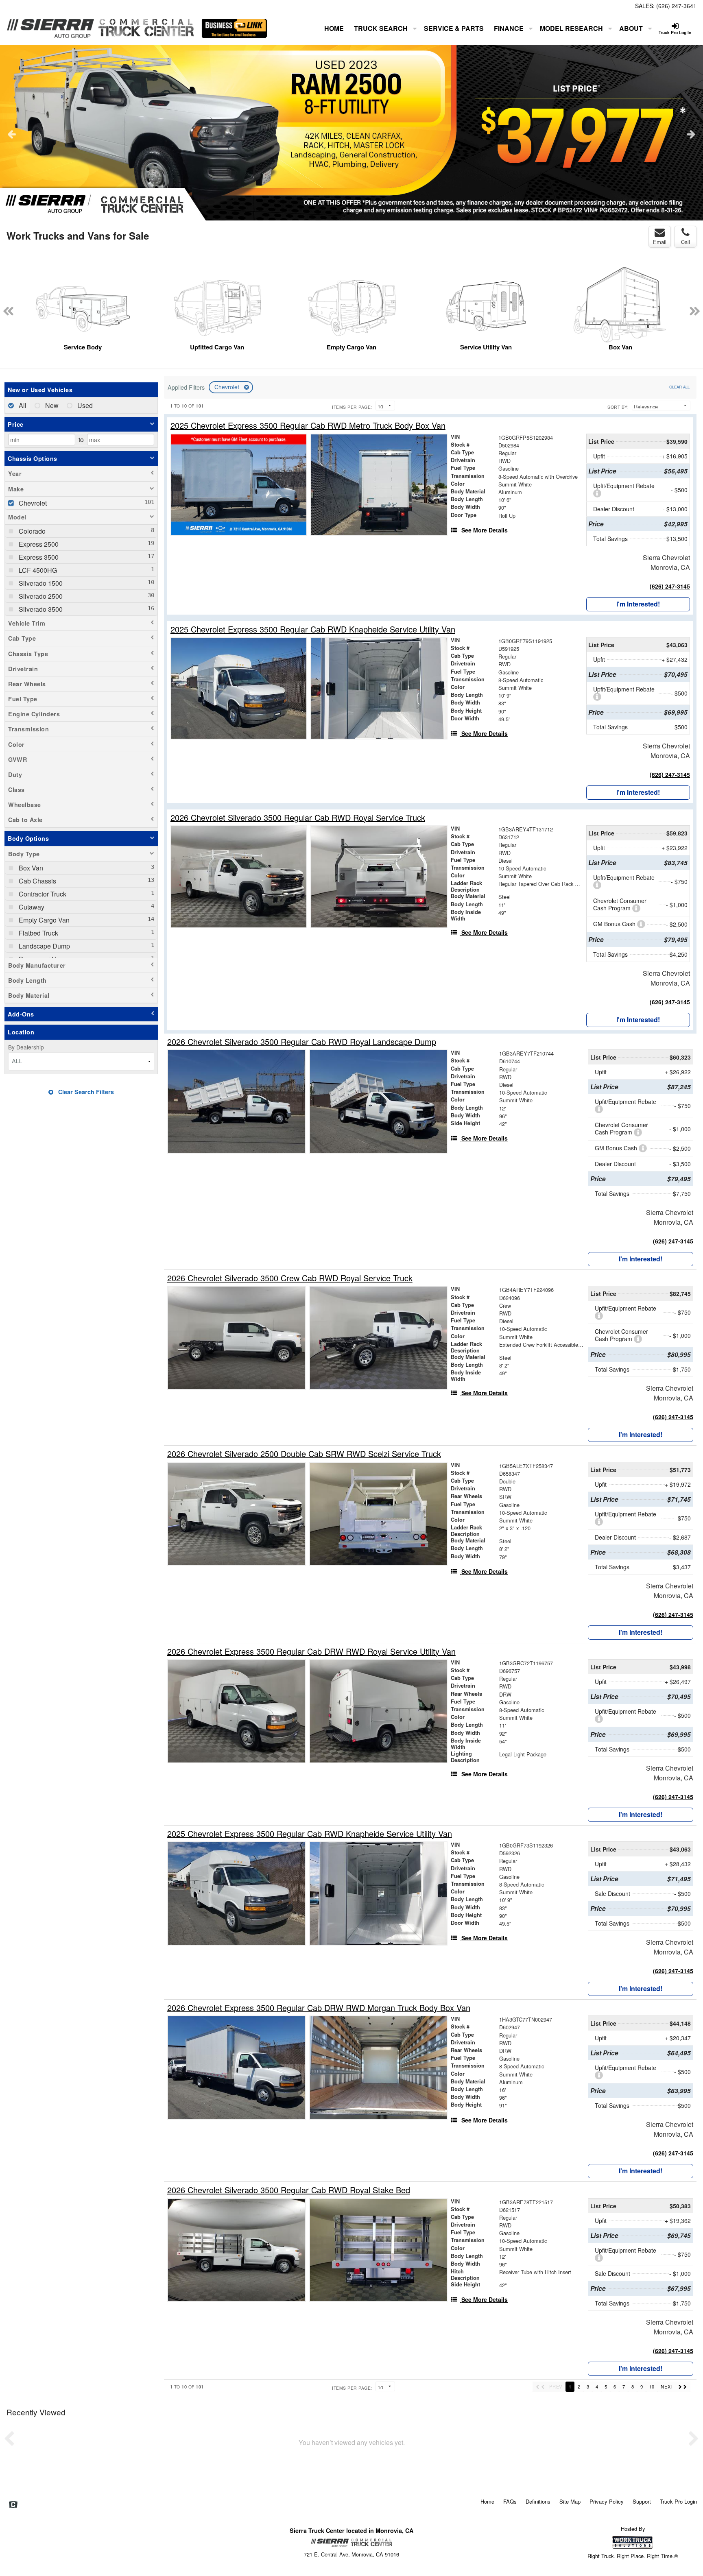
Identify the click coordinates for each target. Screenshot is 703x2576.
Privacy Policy (607, 2501)
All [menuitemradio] (22, 405)
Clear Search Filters (85, 1092)
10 (652, 2386)
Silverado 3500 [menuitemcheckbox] (40, 609)
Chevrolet (228, 387)
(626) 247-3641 (676, 6)
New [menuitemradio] (51, 405)
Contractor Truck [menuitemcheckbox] (42, 894)
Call (686, 242)
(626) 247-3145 (670, 586)
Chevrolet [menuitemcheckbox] (32, 503)
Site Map (570, 2501)
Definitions (538, 2501)
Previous (12, 134)
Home (334, 28)
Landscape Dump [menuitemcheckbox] (44, 946)
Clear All (679, 387)
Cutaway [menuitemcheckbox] (31, 907)
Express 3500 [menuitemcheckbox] (38, 557)
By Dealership (26, 1047)
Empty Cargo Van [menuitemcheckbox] (43, 920)
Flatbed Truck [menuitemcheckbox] (38, 933)
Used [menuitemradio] (84, 405)
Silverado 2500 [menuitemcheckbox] (40, 596)
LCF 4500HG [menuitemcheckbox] (37, 570)
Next (691, 134)
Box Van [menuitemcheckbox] (30, 868)
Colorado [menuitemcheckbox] (31, 531)
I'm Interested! (638, 604)
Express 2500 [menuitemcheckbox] (38, 544)
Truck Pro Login (678, 2501)
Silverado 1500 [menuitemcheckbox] (40, 583)
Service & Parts (454, 28)
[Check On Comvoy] (13, 2505)
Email (660, 242)
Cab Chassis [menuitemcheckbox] (37, 881)
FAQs (510, 2501)
